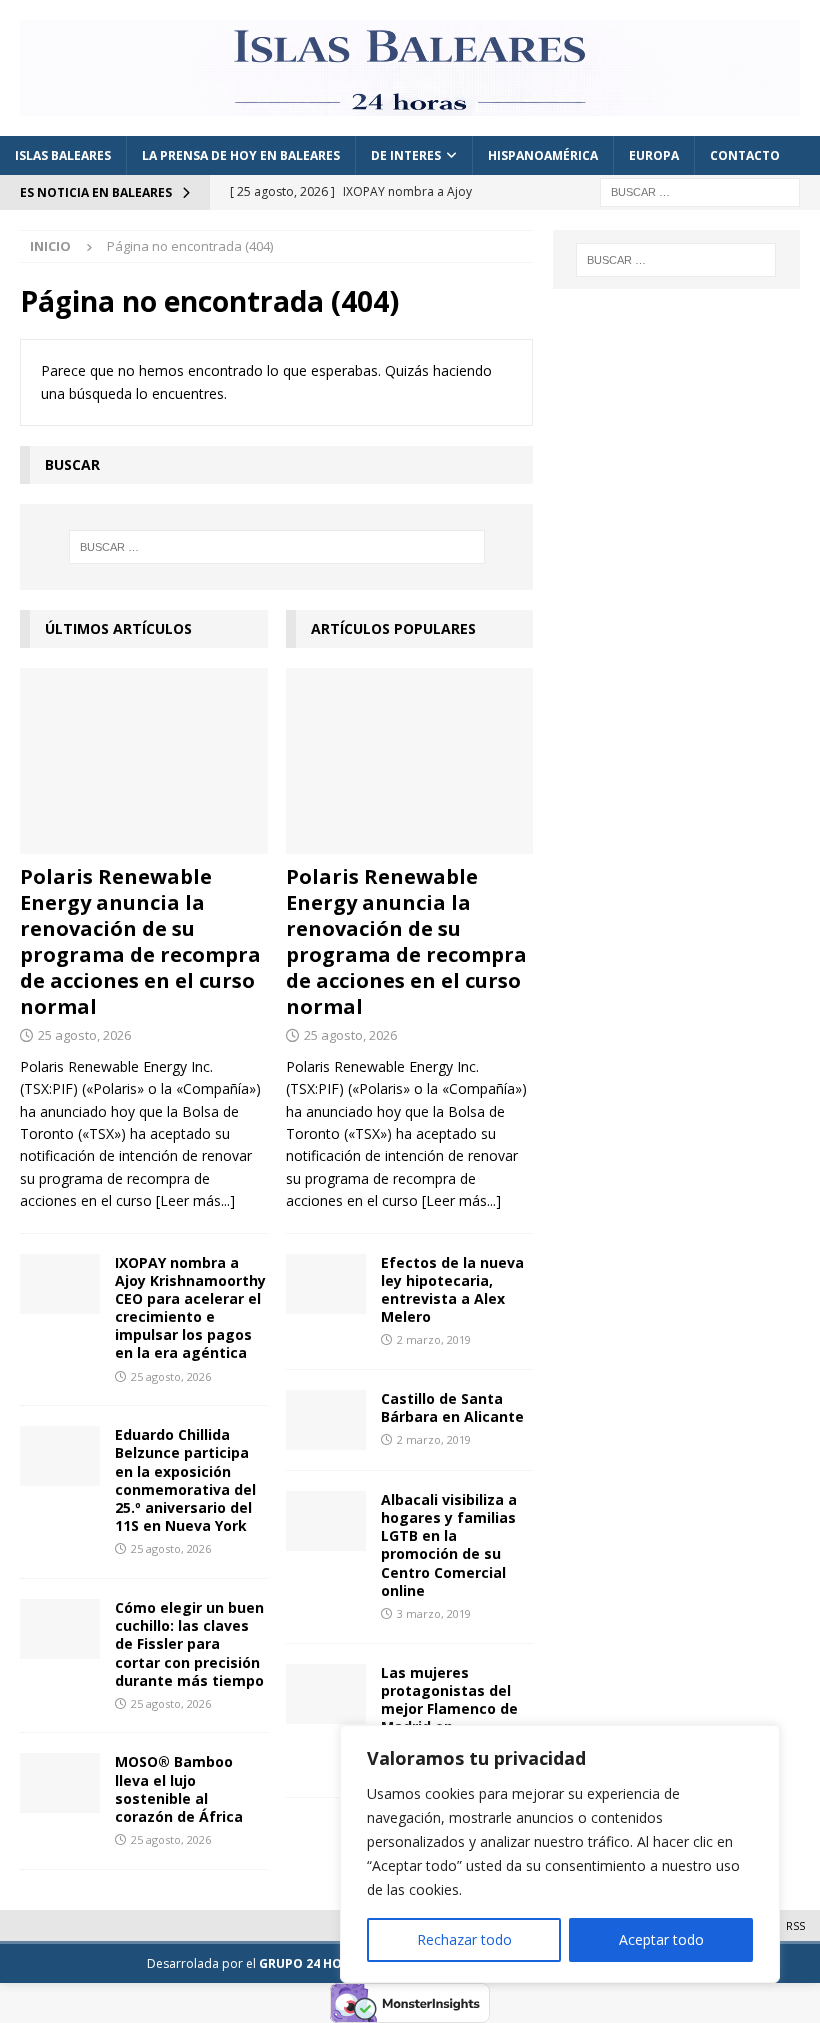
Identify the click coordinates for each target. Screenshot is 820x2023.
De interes (406, 155)
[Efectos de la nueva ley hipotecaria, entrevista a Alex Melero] (326, 1284)
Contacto (745, 155)
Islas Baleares (63, 155)
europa (654, 155)
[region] (560, 1854)
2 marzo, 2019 (434, 1339)
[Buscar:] (700, 190)
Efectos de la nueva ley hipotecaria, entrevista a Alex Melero (452, 1290)
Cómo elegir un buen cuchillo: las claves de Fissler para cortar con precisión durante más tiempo (189, 1644)
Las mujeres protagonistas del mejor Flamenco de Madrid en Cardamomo (449, 1709)
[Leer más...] (195, 1200)
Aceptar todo (661, 1939)
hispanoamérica (543, 155)
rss (795, 1925)
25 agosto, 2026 (84, 1035)
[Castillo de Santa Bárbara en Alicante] (326, 1420)
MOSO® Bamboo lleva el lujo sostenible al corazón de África (179, 1789)
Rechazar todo (464, 1939)
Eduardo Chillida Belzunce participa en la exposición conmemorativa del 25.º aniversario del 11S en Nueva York (185, 1480)
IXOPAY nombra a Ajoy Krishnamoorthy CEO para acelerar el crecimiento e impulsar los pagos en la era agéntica (190, 1308)
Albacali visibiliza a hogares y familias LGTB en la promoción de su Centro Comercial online (449, 1545)
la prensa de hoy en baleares (241, 155)
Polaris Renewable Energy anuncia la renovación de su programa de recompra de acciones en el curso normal (140, 941)
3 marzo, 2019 (434, 1613)
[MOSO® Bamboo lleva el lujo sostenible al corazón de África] (60, 1783)
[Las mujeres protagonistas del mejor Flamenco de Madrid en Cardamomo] (326, 1694)
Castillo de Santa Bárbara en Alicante (452, 1407)
